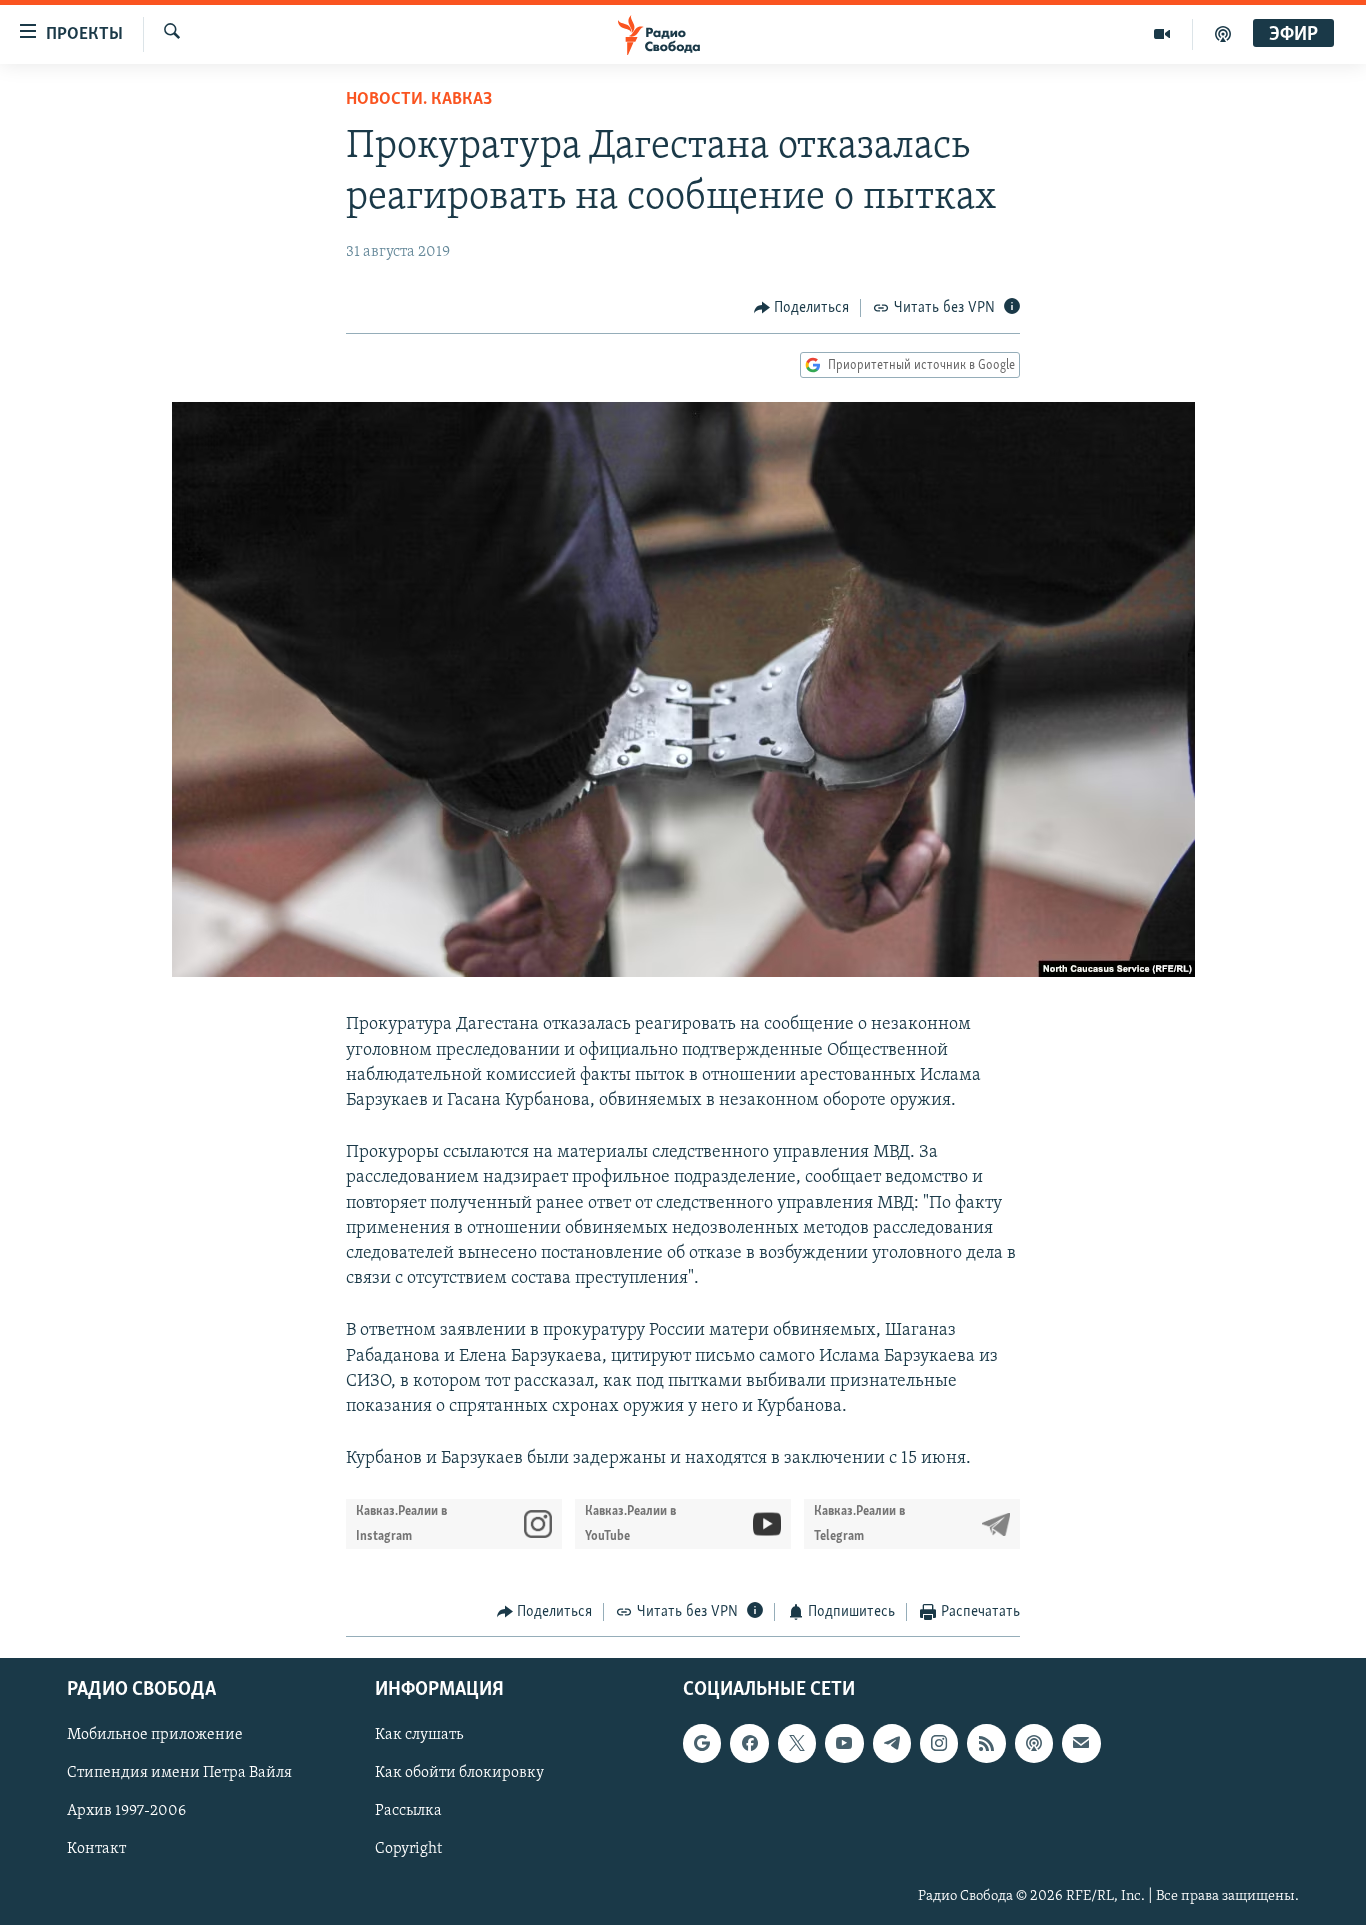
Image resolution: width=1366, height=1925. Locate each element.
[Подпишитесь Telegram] (892, 1743)
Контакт (96, 1849)
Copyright (408, 1849)
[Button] (802, 308)
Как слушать (419, 1735)
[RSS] (986, 1743)
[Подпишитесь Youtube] (844, 1743)
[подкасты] (1223, 34)
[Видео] (1162, 34)
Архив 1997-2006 (126, 1811)
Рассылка (408, 1811)
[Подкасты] (1034, 1743)
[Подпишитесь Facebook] (749, 1743)
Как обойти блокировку (459, 1773)
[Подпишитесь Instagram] (939, 1743)
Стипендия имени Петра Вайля (179, 1773)
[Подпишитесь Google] (702, 1743)
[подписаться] (1081, 1743)
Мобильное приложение (155, 1735)
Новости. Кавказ (419, 100)
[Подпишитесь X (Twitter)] (797, 1743)
